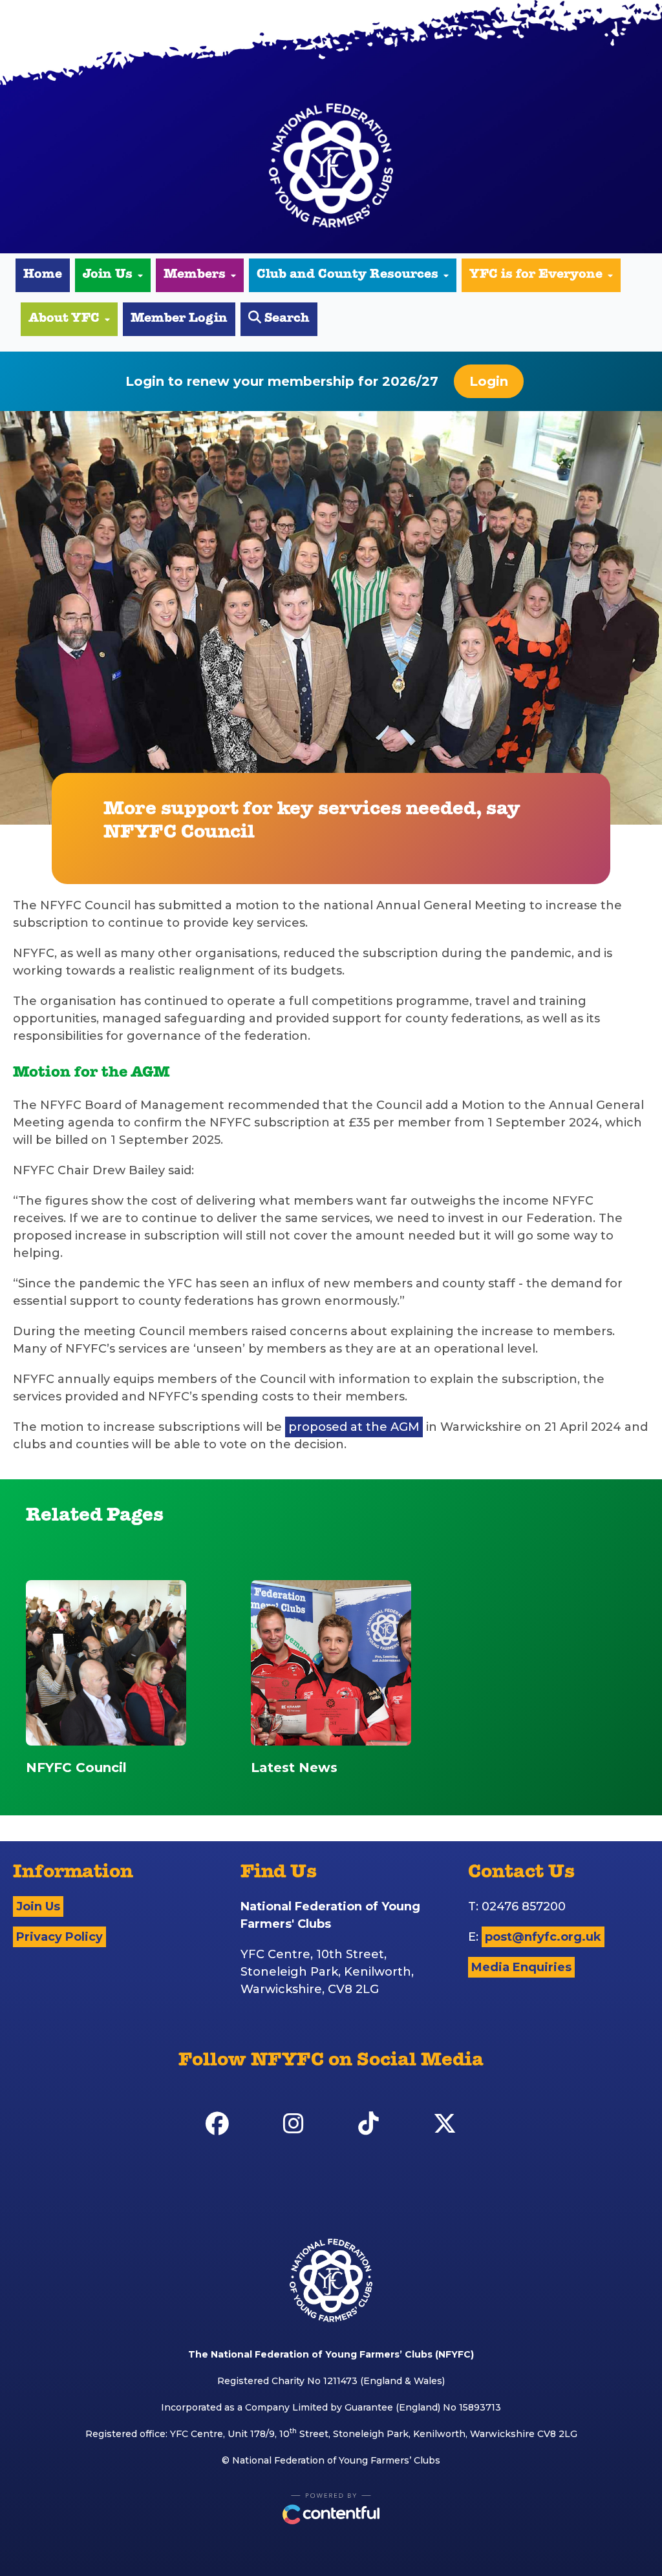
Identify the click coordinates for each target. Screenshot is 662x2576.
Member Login (179, 319)
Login (489, 381)
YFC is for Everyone (536, 275)
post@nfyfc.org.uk (543, 1937)
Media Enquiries (521, 1967)
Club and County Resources (347, 275)
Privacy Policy (59, 1937)
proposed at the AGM (354, 1427)
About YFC (64, 319)
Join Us (108, 275)
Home (43, 275)
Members (195, 275)
